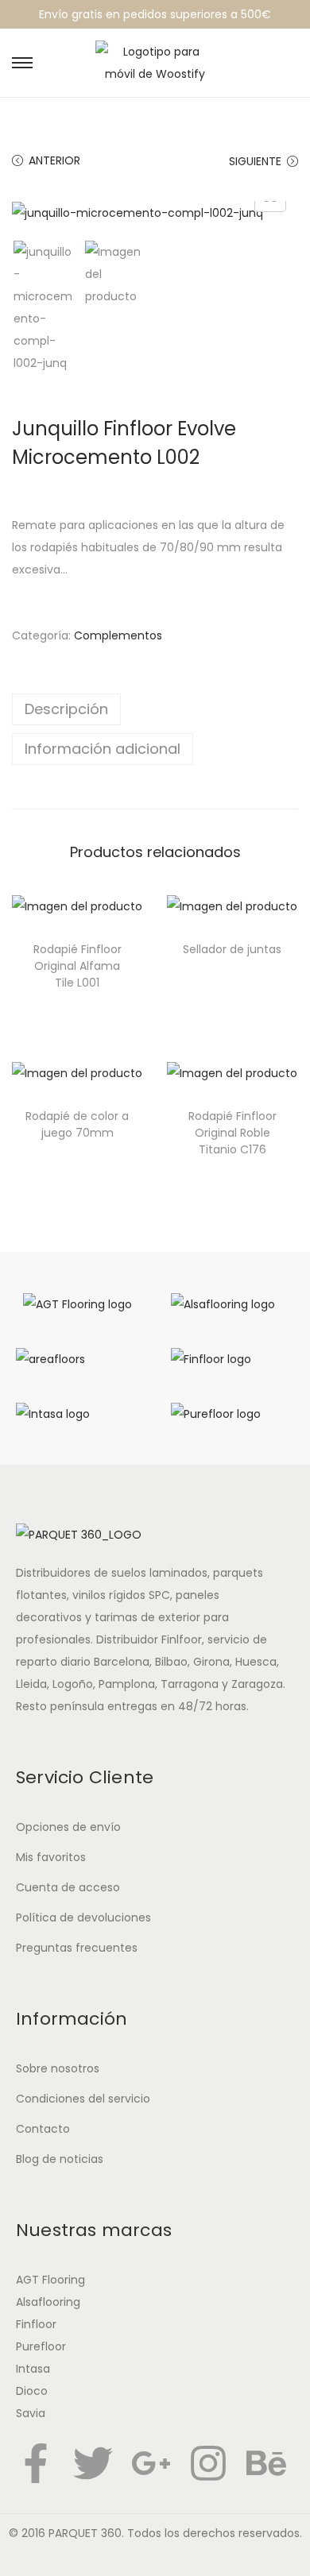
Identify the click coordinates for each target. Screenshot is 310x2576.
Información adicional (103, 749)
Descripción (66, 709)
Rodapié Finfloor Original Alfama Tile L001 (77, 966)
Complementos (118, 635)
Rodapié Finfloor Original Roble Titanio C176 (232, 1133)
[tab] (155, 709)
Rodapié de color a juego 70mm (77, 1124)
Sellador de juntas (232, 949)
